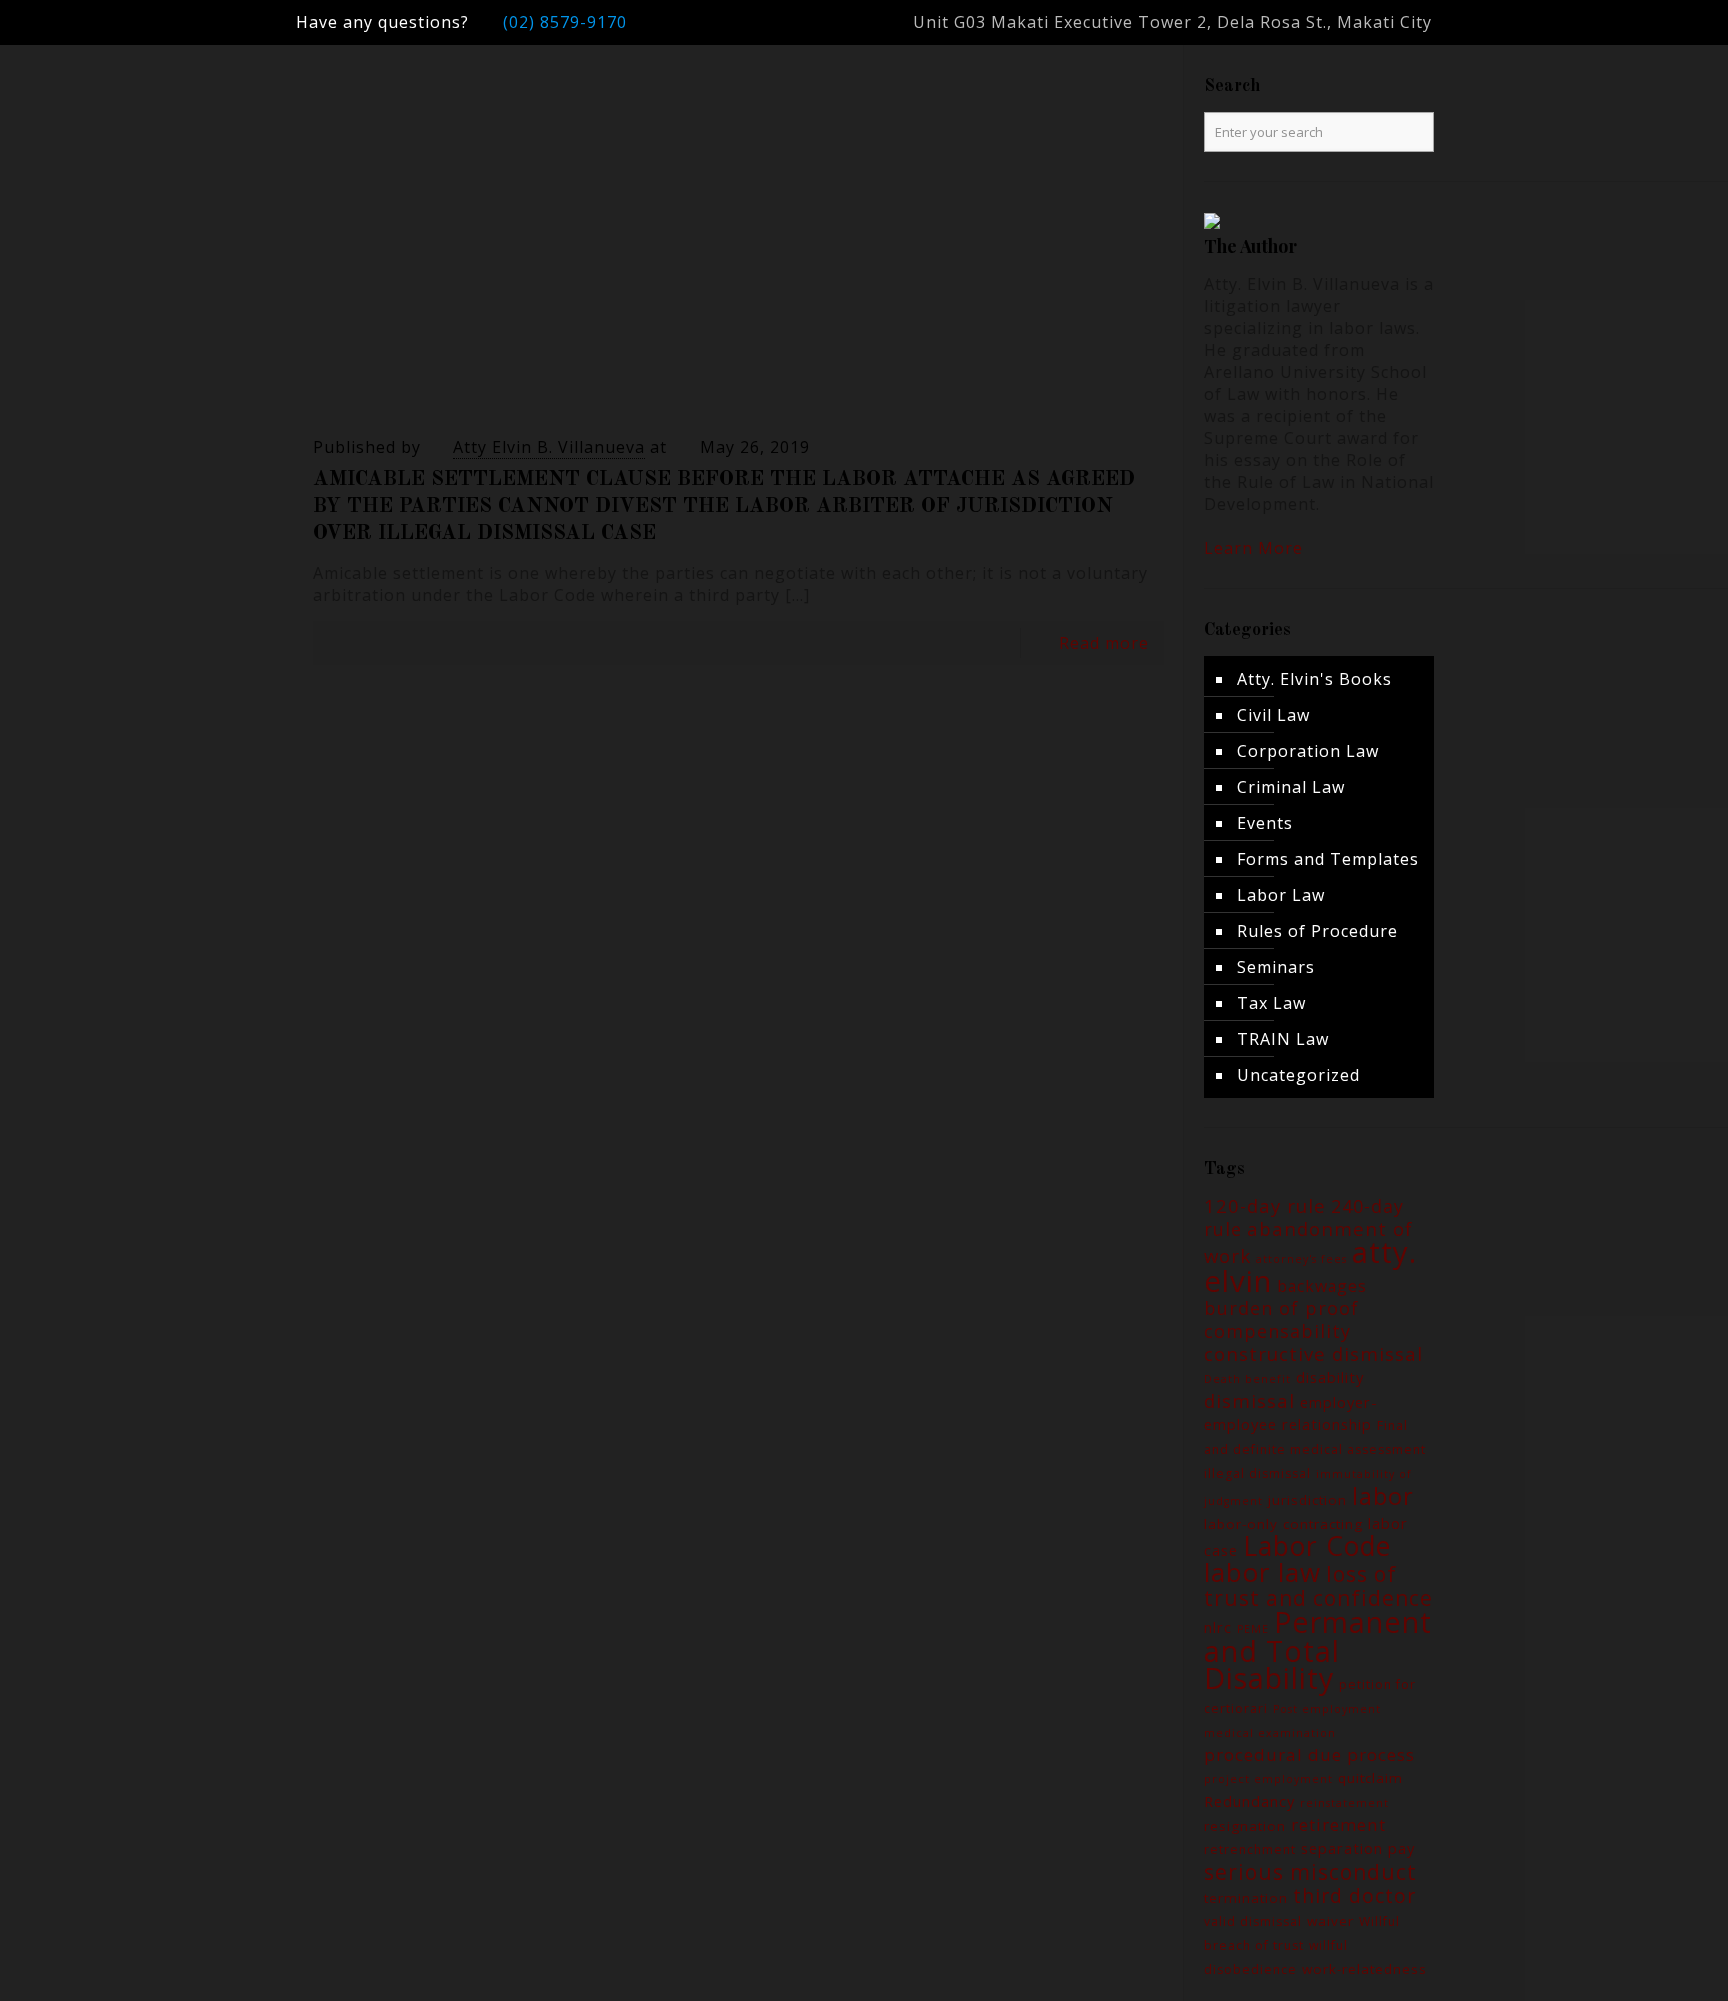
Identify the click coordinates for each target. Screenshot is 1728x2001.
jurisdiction (1307, 1500)
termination (1246, 1898)
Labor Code (1317, 1546)
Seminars (1276, 967)
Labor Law (1281, 895)
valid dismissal (1253, 1921)
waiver (1330, 1921)
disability (1330, 1377)
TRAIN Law (1283, 1039)
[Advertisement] (728, 273)
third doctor (1354, 1895)
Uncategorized (1298, 1075)
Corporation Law (1308, 751)
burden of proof (1281, 1308)
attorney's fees (1301, 1259)
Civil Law (1273, 715)
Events (1265, 823)
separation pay (1358, 1848)
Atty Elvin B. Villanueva (549, 447)
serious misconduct (1310, 1871)
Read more (1104, 643)
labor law (1262, 1572)
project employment (1268, 1779)
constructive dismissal (1313, 1353)
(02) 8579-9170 (565, 22)
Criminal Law (1291, 787)
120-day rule (1265, 1205)
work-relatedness (1364, 1969)
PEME (1253, 1629)
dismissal (1249, 1400)
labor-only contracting (1283, 1524)
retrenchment (1250, 1849)
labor (1383, 1496)
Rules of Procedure (1317, 931)
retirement (1338, 1824)
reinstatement (1344, 1803)
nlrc (1218, 1627)
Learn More (1253, 548)
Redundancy (1249, 1801)
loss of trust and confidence (1318, 1585)
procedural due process (1309, 1754)
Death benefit (1247, 1379)
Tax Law (1271, 1003)
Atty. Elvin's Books (1314, 679)
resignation (1245, 1826)
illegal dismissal (1257, 1473)
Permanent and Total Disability (1318, 1649)
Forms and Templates (1328, 859)
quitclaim (1370, 1778)
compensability (1277, 1331)
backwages (1322, 1286)
